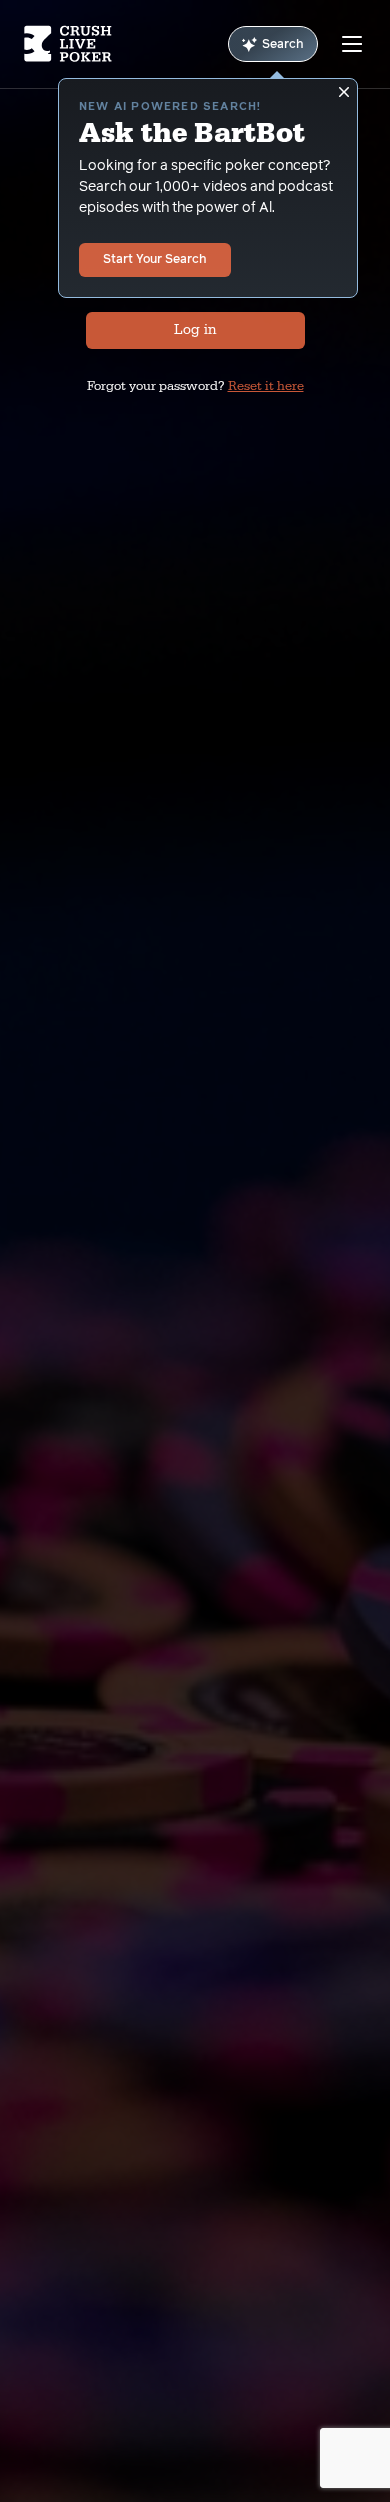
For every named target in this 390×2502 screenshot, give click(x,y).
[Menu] (352, 44)
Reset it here (266, 386)
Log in (195, 330)
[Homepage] (68, 44)
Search (283, 45)
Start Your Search (155, 260)
